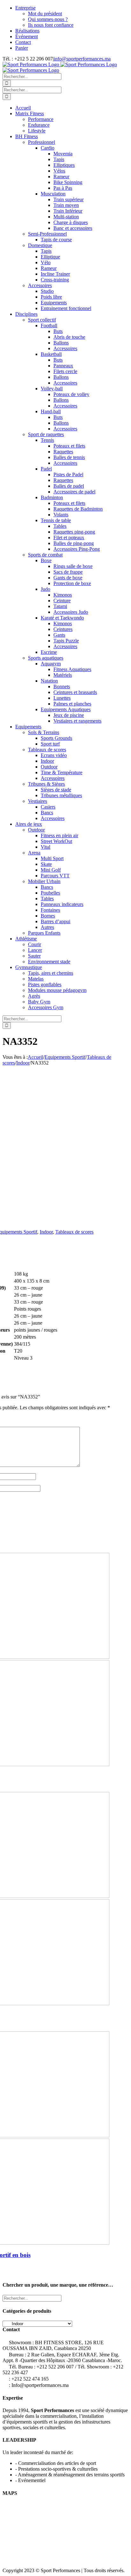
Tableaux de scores (74, 1232)
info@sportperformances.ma (82, 59)
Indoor (46, 1232)
